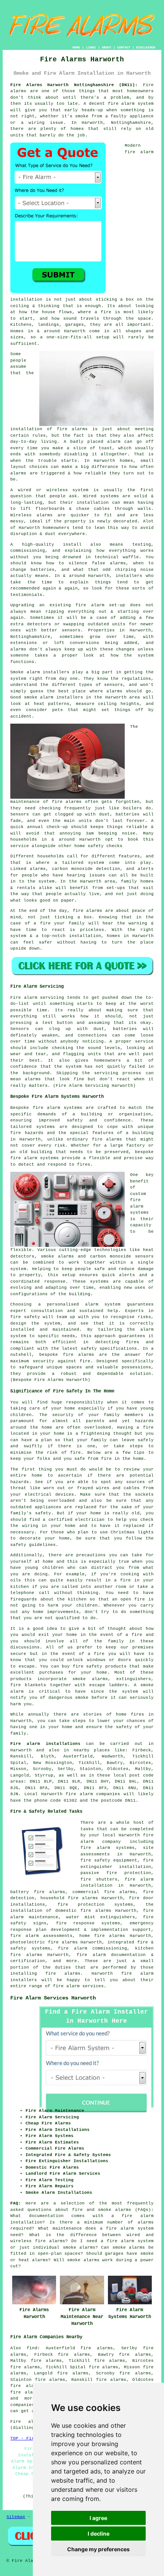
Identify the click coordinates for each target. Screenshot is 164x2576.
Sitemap (16, 2517)
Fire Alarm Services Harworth (53, 1998)
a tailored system (80, 863)
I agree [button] (98, 2518)
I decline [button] (99, 2534)
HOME (76, 47)
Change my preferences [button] (98, 2549)
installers (129, 576)
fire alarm (90, 605)
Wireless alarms (31, 515)
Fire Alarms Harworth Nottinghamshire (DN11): (74, 85)
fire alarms (67, 802)
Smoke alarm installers (40, 672)
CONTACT (124, 47)
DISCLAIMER (146, 47)
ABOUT (107, 47)
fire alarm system (131, 104)
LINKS (91, 47)
